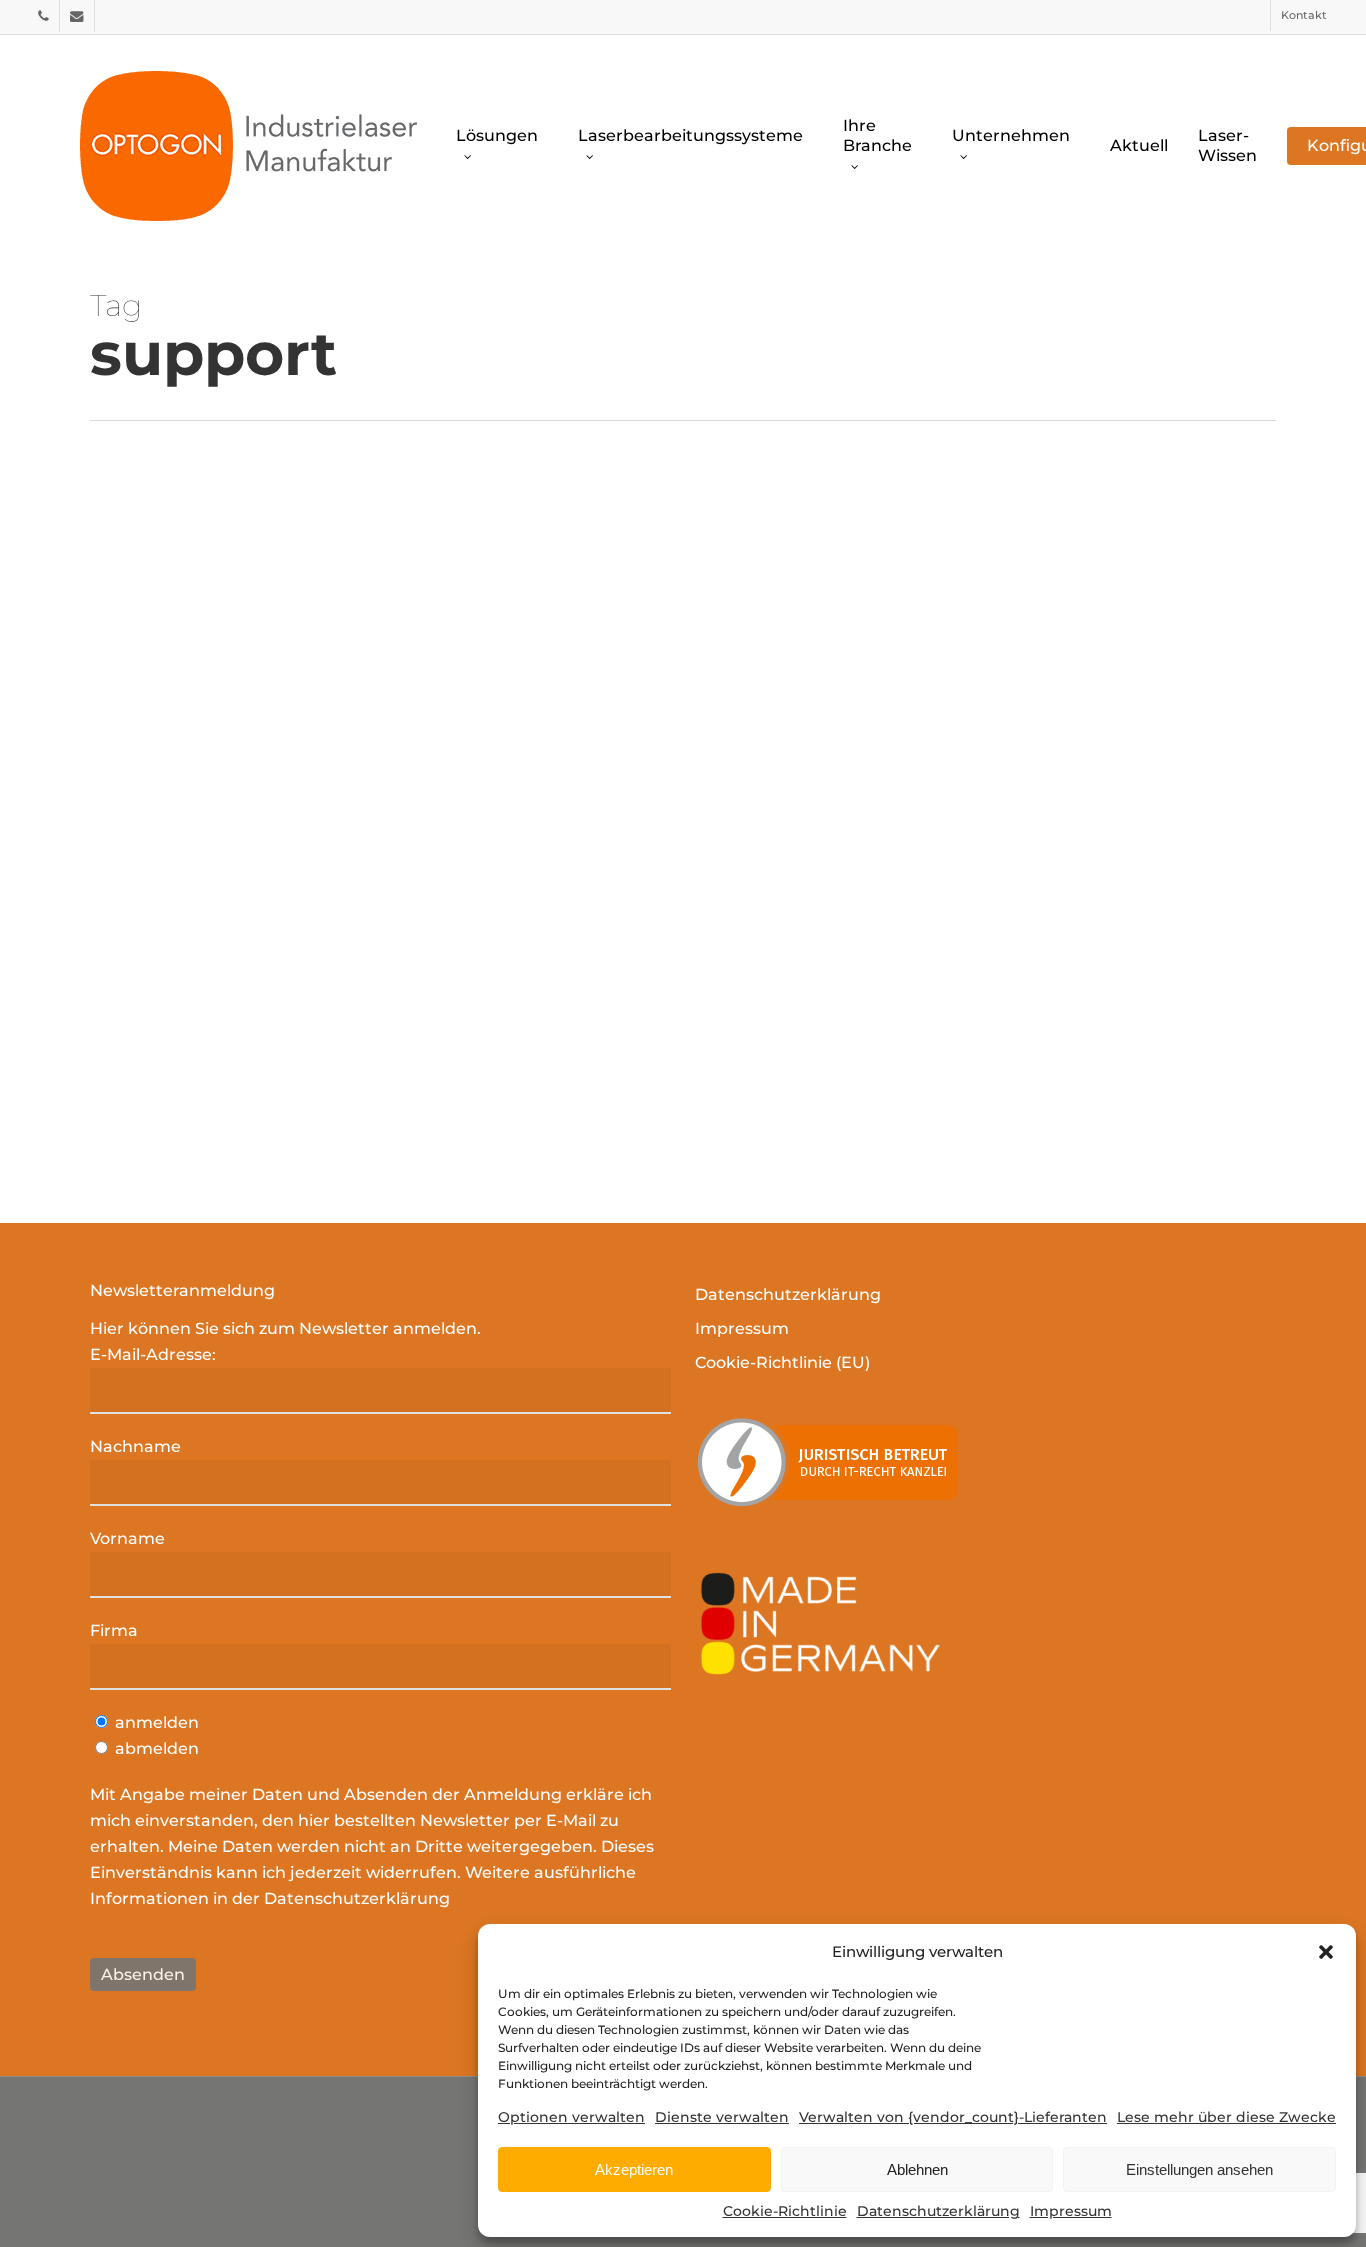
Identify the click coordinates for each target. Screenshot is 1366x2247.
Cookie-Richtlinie (785, 2211)
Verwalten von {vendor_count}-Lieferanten (953, 2117)
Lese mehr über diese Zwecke (1226, 2117)
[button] (1326, 1952)
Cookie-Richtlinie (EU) (782, 1362)
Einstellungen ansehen (1199, 2169)
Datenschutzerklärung (938, 2211)
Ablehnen (917, 2169)
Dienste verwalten (722, 2117)
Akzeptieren (634, 2169)
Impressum (1071, 2211)
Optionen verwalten (571, 2117)
